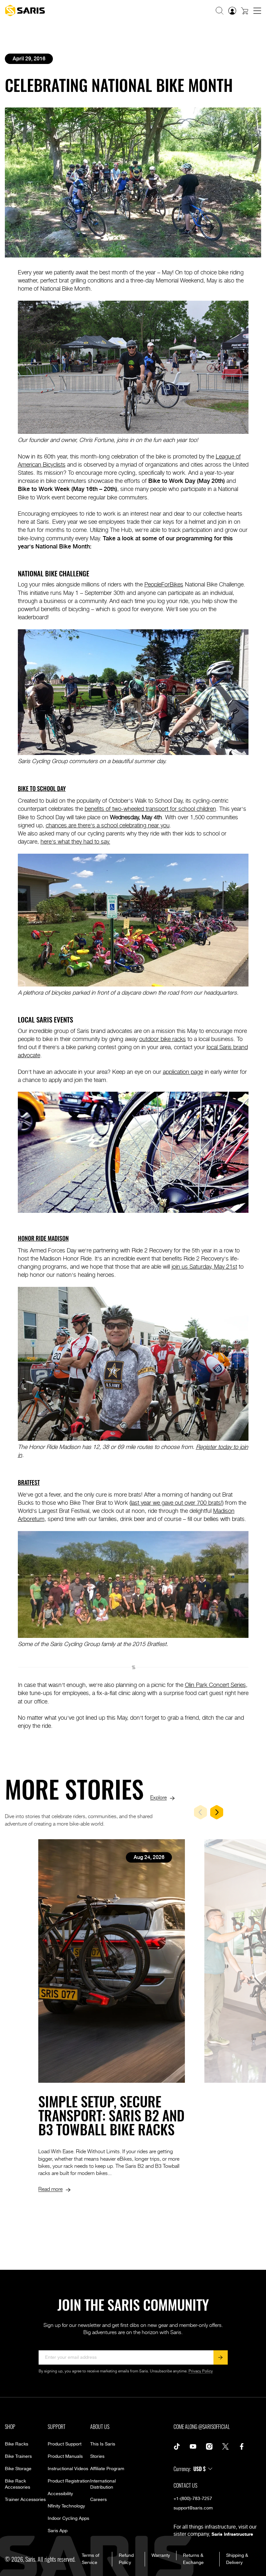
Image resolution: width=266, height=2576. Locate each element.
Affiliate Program (107, 2469)
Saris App (58, 2531)
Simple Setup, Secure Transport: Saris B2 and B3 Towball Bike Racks (111, 2115)
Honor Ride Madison (43, 1238)
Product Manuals (65, 2457)
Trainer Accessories (25, 2500)
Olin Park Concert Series (215, 1684)
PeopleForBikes (164, 584)
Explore (158, 1797)
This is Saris (103, 2444)
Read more (50, 2189)
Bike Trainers (18, 2457)
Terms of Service (91, 2559)
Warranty (161, 2556)
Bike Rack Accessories (18, 2484)
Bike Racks (17, 2444)
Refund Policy (126, 2559)
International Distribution (103, 2484)
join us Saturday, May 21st (204, 1266)
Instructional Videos (68, 2469)
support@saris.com (193, 2508)
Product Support (65, 2444)
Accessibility (60, 2494)
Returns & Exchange (193, 2559)
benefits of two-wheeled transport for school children (150, 808)
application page (183, 1071)
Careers (98, 2500)
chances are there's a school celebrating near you (108, 825)
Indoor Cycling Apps (68, 2519)
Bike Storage (18, 2469)
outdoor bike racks (163, 1039)
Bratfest (29, 1482)
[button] (220, 11)
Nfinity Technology (66, 2506)
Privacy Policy (201, 2371)
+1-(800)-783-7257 (193, 2499)
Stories (97, 2457)
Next (217, 1812)
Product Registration (69, 2481)
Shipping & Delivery (237, 2559)
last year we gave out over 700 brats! (176, 1502)
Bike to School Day (42, 788)
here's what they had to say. (75, 841)
